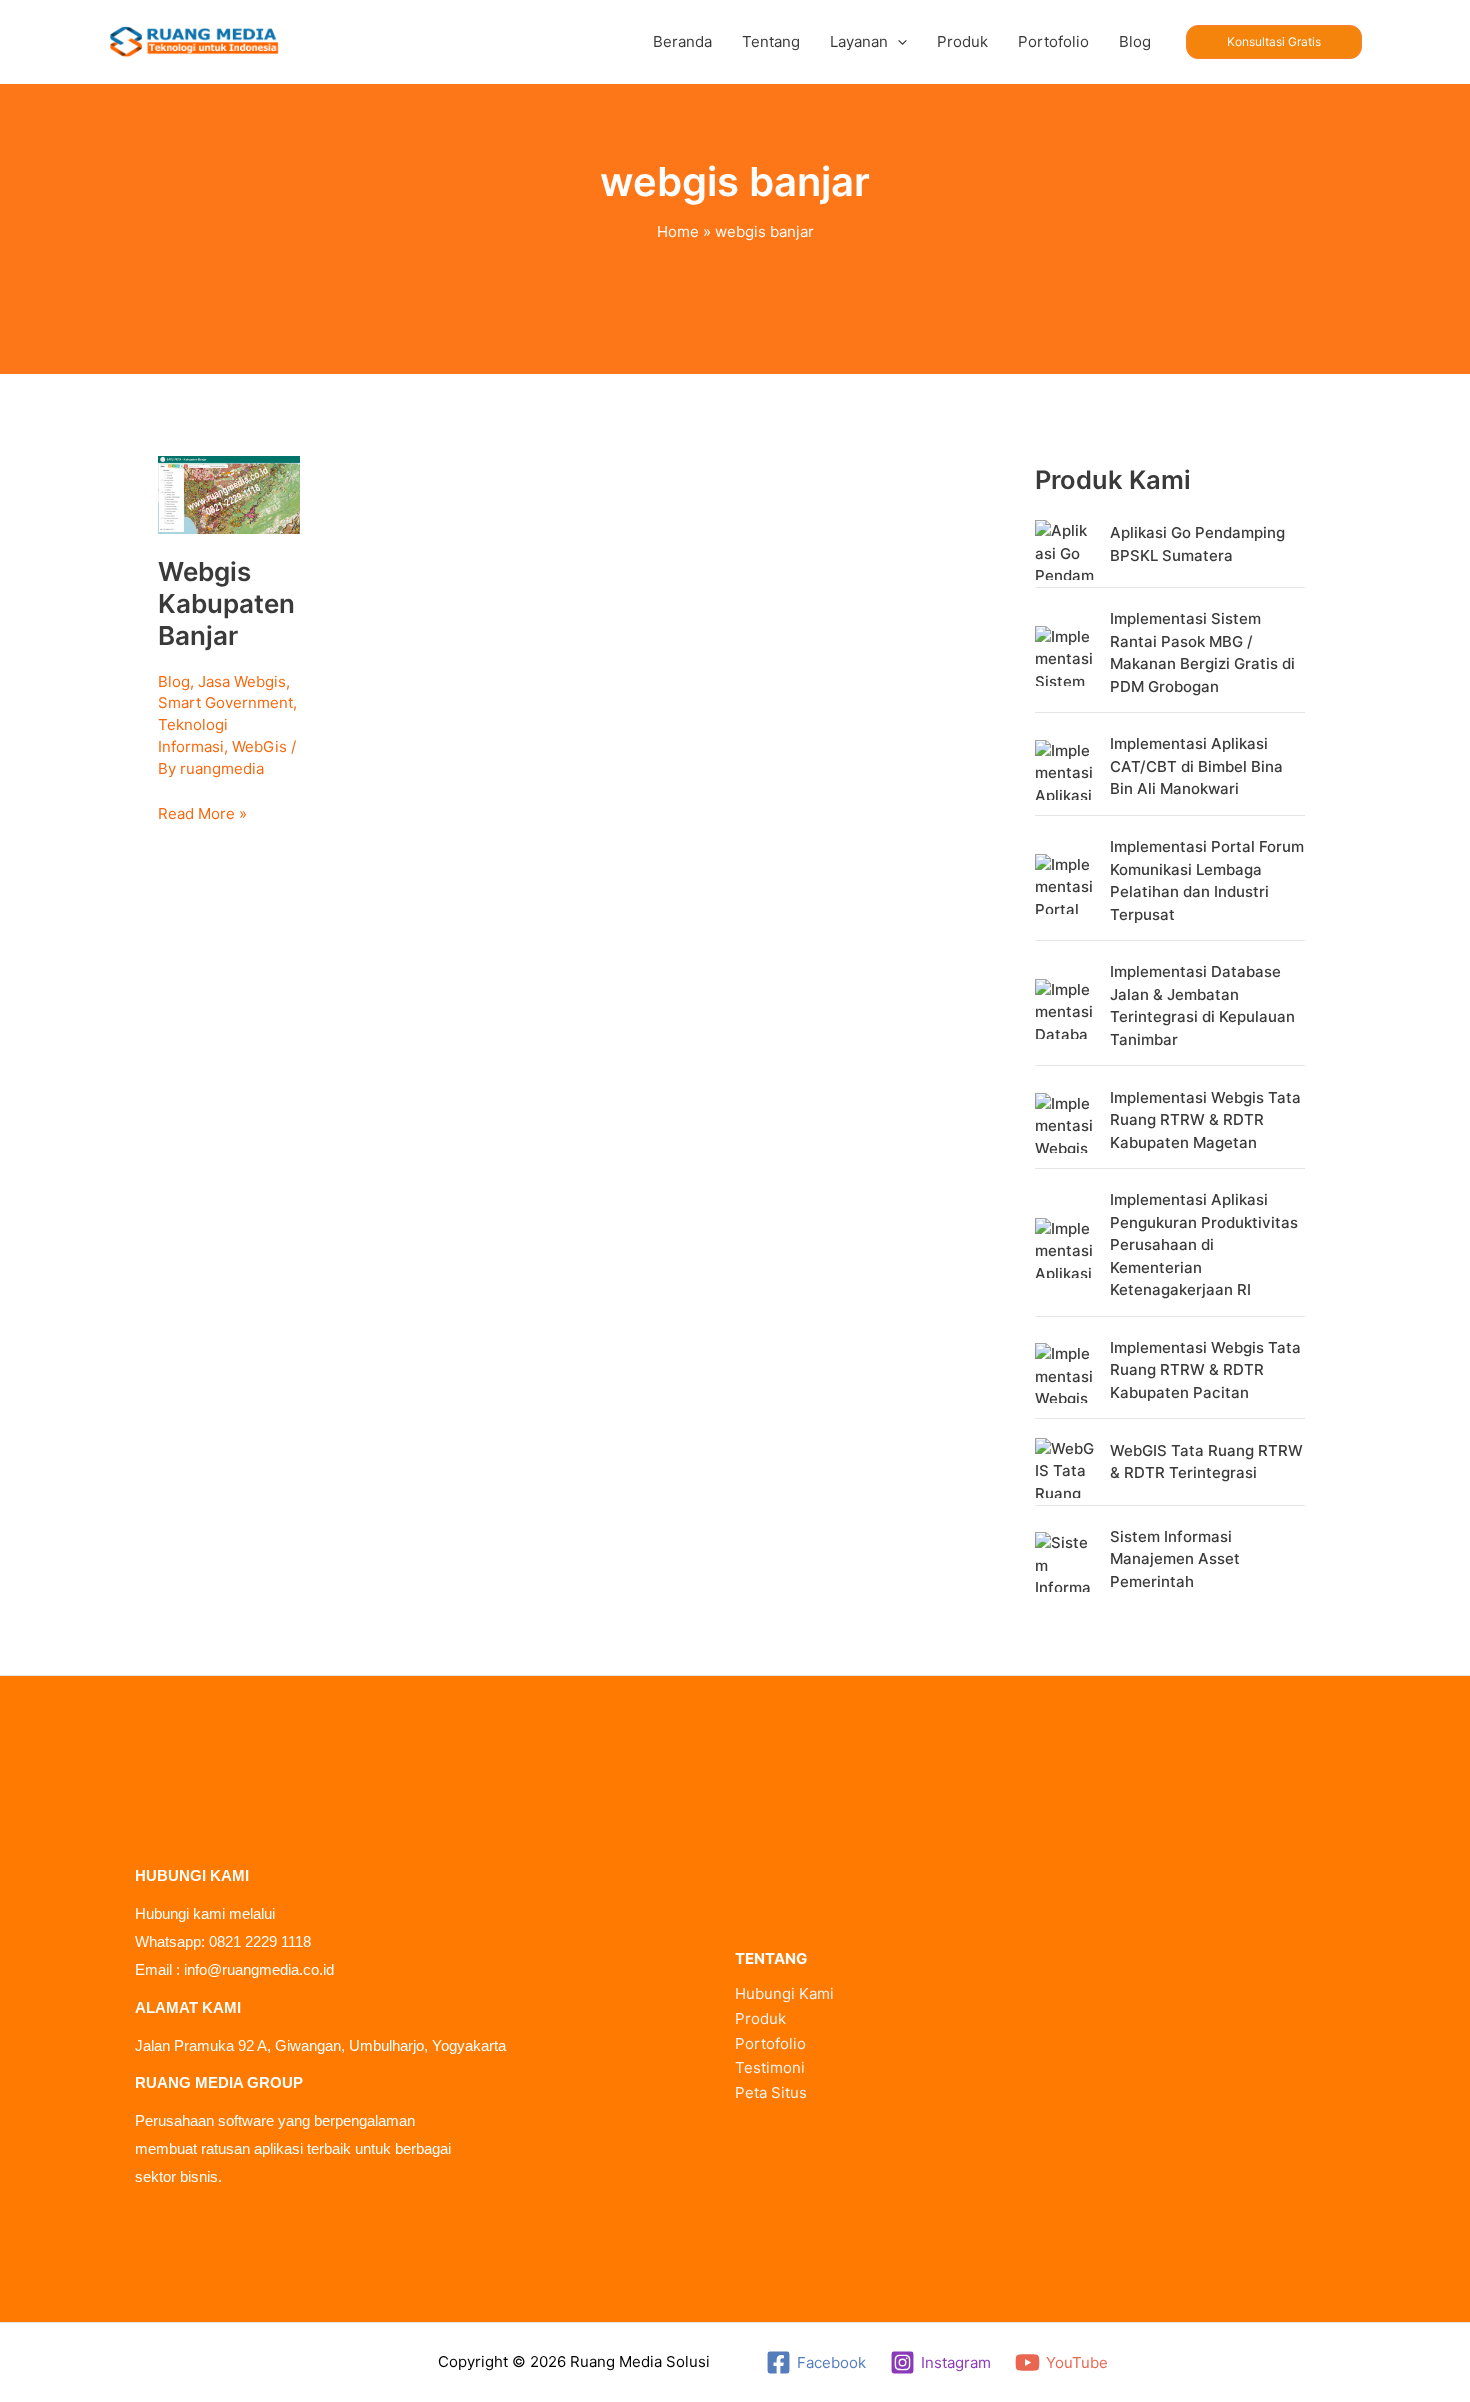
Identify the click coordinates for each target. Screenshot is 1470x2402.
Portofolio (770, 2043)
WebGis (259, 746)
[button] (897, 42)
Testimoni (770, 2067)
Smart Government (225, 702)
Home (678, 231)
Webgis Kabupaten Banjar (226, 603)
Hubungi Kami (784, 1993)
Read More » (202, 812)
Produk (760, 2018)
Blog (174, 681)
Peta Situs (771, 2092)
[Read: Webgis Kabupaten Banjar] (229, 493)
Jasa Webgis (242, 681)
